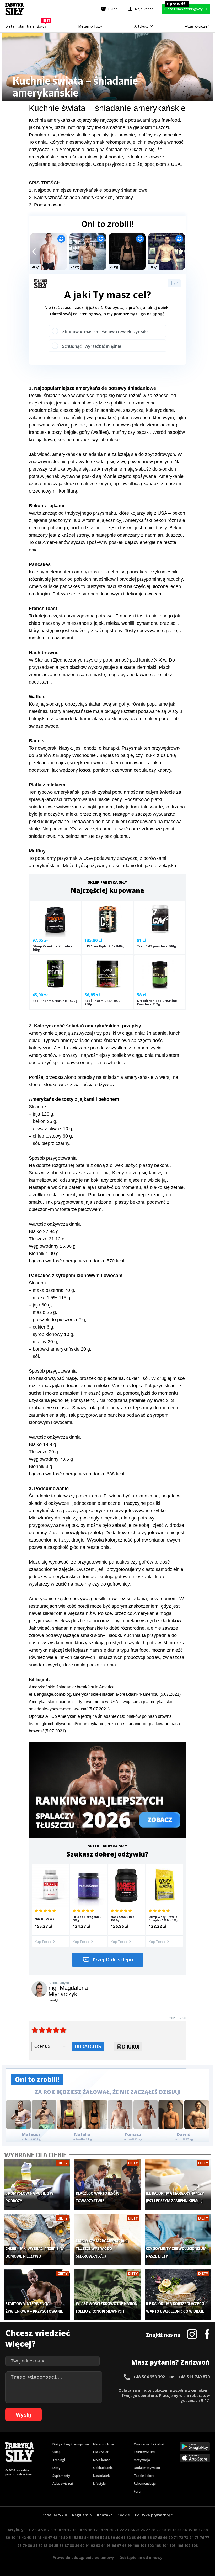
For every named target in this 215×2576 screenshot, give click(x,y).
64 (139, 2538)
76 (202, 2538)
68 (160, 2538)
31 (169, 2530)
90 (82, 2545)
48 (55, 2538)
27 (148, 2530)
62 (128, 2538)
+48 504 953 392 (149, 2377)
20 (111, 2530)
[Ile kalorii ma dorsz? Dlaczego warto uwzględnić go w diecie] (178, 2295)
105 (173, 2545)
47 (50, 2538)
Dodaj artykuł (54, 2515)
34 (185, 2530)
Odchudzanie (103, 2468)
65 (144, 2538)
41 (18, 2538)
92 (93, 2545)
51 (71, 2538)
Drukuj (131, 2047)
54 (87, 2538)
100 (136, 2545)
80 (30, 2545)
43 (29, 2538)
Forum (139, 2491)
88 (72, 2545)
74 (191, 2538)
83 (46, 2545)
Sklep (57, 2452)
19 (106, 2530)
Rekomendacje (145, 2484)
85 (56, 2545)
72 (181, 2538)
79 (25, 2545)
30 (164, 2530)
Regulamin (82, 2515)
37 (200, 2530)
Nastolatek (101, 2476)
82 (40, 2545)
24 (132, 2530)
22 (122, 2530)
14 (80, 2530)
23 (127, 2530)
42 (24, 2538)
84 (51, 2545)
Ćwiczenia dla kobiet (149, 2444)
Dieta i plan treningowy (27, 25)
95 (109, 2545)
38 (206, 2530)
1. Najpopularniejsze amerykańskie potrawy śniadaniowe (88, 190)
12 (69, 2530)
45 (39, 2538)
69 (165, 2538)
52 (76, 2538)
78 (19, 2545)
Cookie (124, 2515)
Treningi (59, 2460)
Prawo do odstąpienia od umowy (83, 2558)
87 (67, 2545)
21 (116, 2530)
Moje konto (102, 2460)
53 (81, 2538)
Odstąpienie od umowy (141, 2558)
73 (186, 2538)
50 (66, 2538)
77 (207, 2538)
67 (155, 2538)
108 (195, 2545)
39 (8, 2538)
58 (107, 2538)
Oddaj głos (88, 2046)
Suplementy (61, 2476)
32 (174, 2530)
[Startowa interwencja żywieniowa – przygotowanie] (37, 2295)
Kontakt (105, 2515)
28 (153, 2530)
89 (77, 2545)
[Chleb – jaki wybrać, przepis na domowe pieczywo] (37, 2239)
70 (170, 2538)
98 (124, 2545)
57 (102, 2538)
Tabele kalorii (144, 2476)
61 (123, 2538)
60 (118, 2538)
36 (195, 2530)
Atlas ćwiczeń (197, 26)
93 (98, 2545)
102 (150, 2545)
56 (97, 2538)
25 (137, 2530)
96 (114, 2545)
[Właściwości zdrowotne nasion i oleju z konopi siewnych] (107, 2295)
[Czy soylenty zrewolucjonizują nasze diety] (178, 2239)
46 (45, 2538)
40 (13, 2538)
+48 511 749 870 (194, 2377)
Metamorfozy (90, 26)
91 (88, 2545)
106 (180, 2545)
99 (130, 2545)
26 (143, 2530)
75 (197, 2538)
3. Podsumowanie (48, 205)
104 (165, 2545)
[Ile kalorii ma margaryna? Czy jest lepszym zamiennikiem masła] (178, 2184)
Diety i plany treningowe (71, 2444)
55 (92, 2538)
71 (176, 2538)
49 (60, 2538)
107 (187, 2545)
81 (35, 2545)
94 (103, 2545)
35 (190, 2530)
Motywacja (142, 2460)
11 (64, 2530)
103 (158, 2545)
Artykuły (142, 26)
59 (113, 2538)
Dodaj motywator (147, 2468)
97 (119, 2545)
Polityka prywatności (154, 2515)
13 (74, 2530)
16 (90, 2530)
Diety (56, 2468)
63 (134, 2538)
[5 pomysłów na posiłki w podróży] (37, 2184)
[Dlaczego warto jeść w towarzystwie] (107, 2184)
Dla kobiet (101, 2452)
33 (179, 2530)
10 (59, 2530)
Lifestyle (99, 2484)
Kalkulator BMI (144, 2452)
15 (85, 2530)
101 (143, 2545)
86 (61, 2545)
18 (101, 2530)
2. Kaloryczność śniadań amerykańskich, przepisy (81, 198)
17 (95, 2530)
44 (34, 2538)
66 (149, 2538)
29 (158, 2530)
